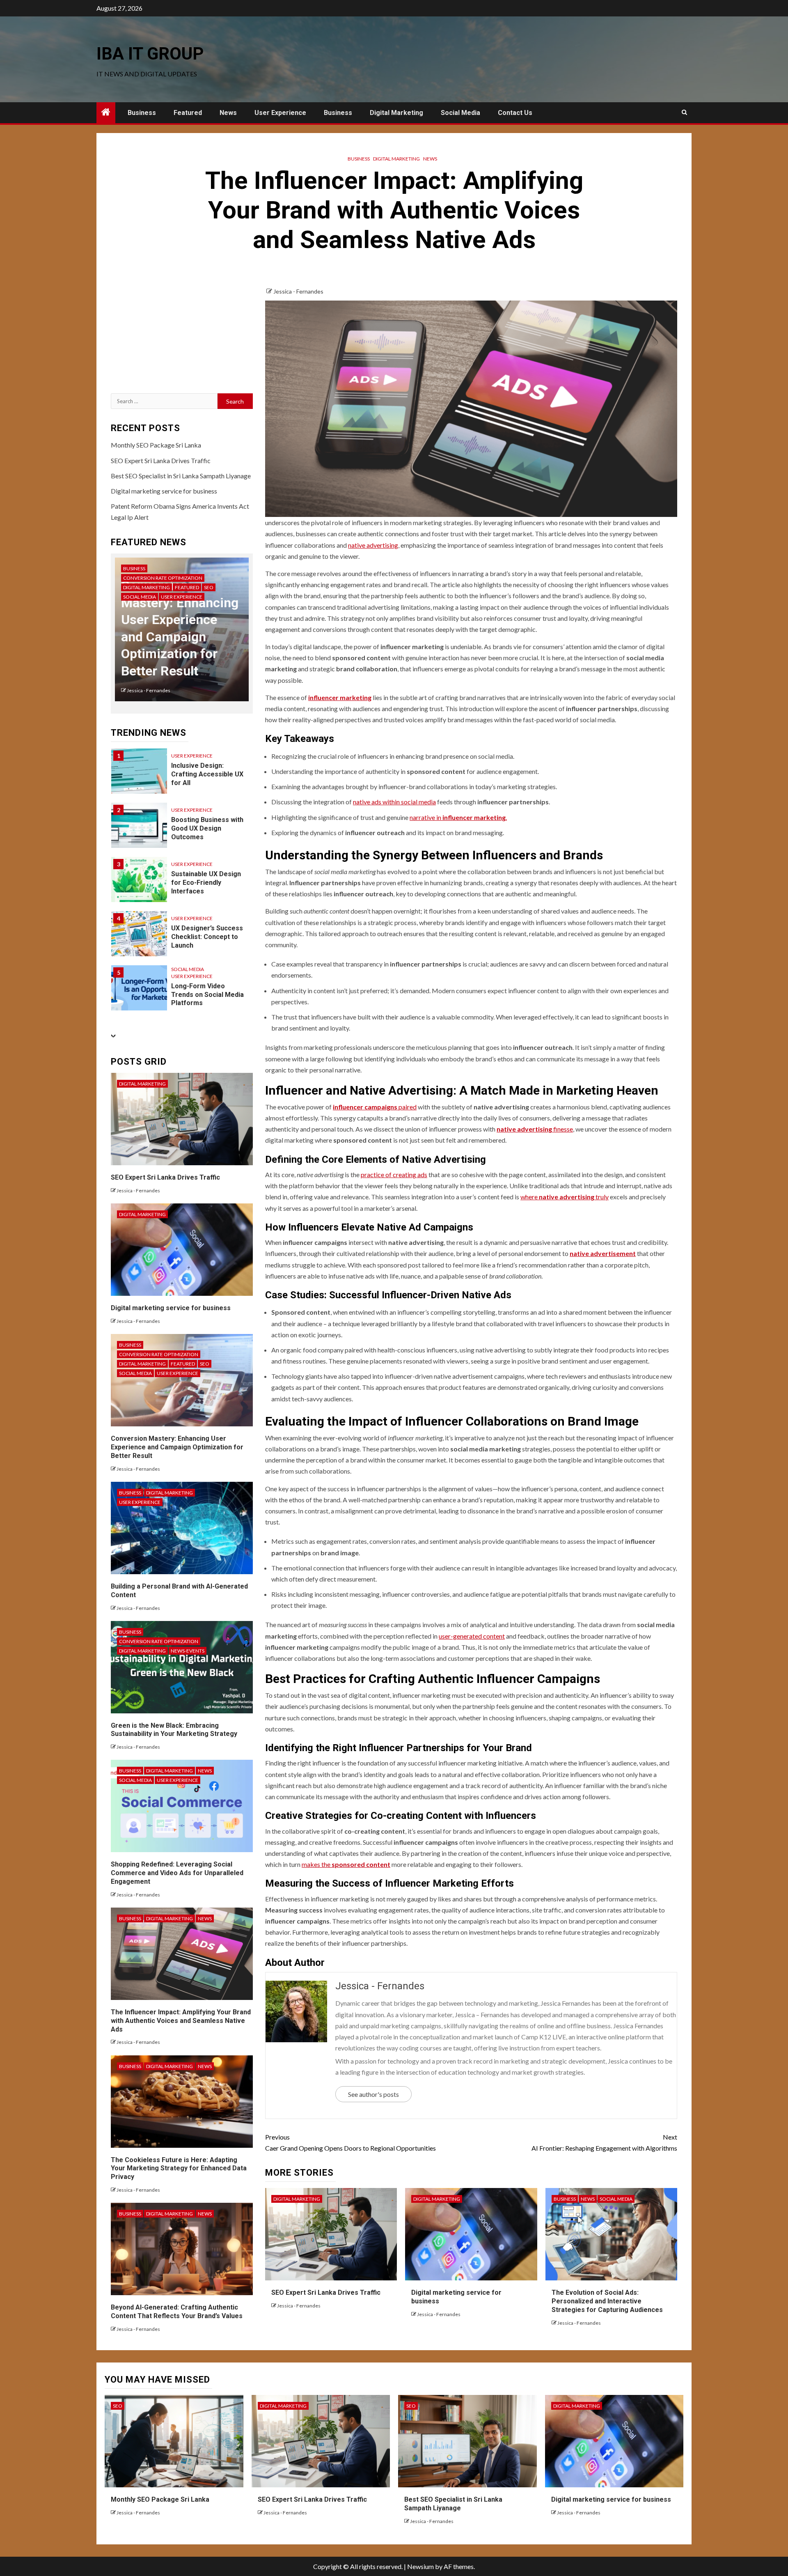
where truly (565, 1197)
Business (142, 113)
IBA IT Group (150, 54)
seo (209, 587)
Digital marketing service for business (164, 491)
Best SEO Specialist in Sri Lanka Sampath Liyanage (181, 476)
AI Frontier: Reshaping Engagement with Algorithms (604, 2142)
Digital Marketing (396, 113)
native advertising (373, 545)
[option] (182, 634)
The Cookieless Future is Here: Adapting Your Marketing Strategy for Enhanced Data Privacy (179, 2168)
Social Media (460, 113)
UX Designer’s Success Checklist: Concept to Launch (207, 937)
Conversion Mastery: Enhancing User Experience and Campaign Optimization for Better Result (177, 1447)
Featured (188, 113)
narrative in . (458, 817)
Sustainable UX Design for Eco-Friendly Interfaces (206, 883)
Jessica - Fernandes (298, 291)
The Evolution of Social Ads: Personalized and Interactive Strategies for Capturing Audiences (607, 2301)
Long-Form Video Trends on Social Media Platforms (207, 995)
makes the (346, 1864)
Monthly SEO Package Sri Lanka (156, 445)
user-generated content (472, 1636)
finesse (535, 1129)
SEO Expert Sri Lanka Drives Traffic (326, 2292)
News (228, 113)
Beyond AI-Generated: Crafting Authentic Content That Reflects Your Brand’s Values (177, 2312)
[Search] (684, 112)
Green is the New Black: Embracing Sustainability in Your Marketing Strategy (174, 1730)
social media (616, 2199)
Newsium (420, 2566)
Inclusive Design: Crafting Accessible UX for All (207, 774)
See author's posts (373, 2094)
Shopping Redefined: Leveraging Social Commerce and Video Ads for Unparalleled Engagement (177, 1873)
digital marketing (396, 159)
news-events (188, 1651)
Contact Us (515, 113)
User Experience (280, 113)
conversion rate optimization (163, 578)
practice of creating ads (394, 1174)
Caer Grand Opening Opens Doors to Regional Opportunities (350, 2142)
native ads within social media (394, 802)
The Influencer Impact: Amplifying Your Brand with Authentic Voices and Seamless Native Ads (181, 2021)
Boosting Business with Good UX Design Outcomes (207, 828)
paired (375, 1107)
